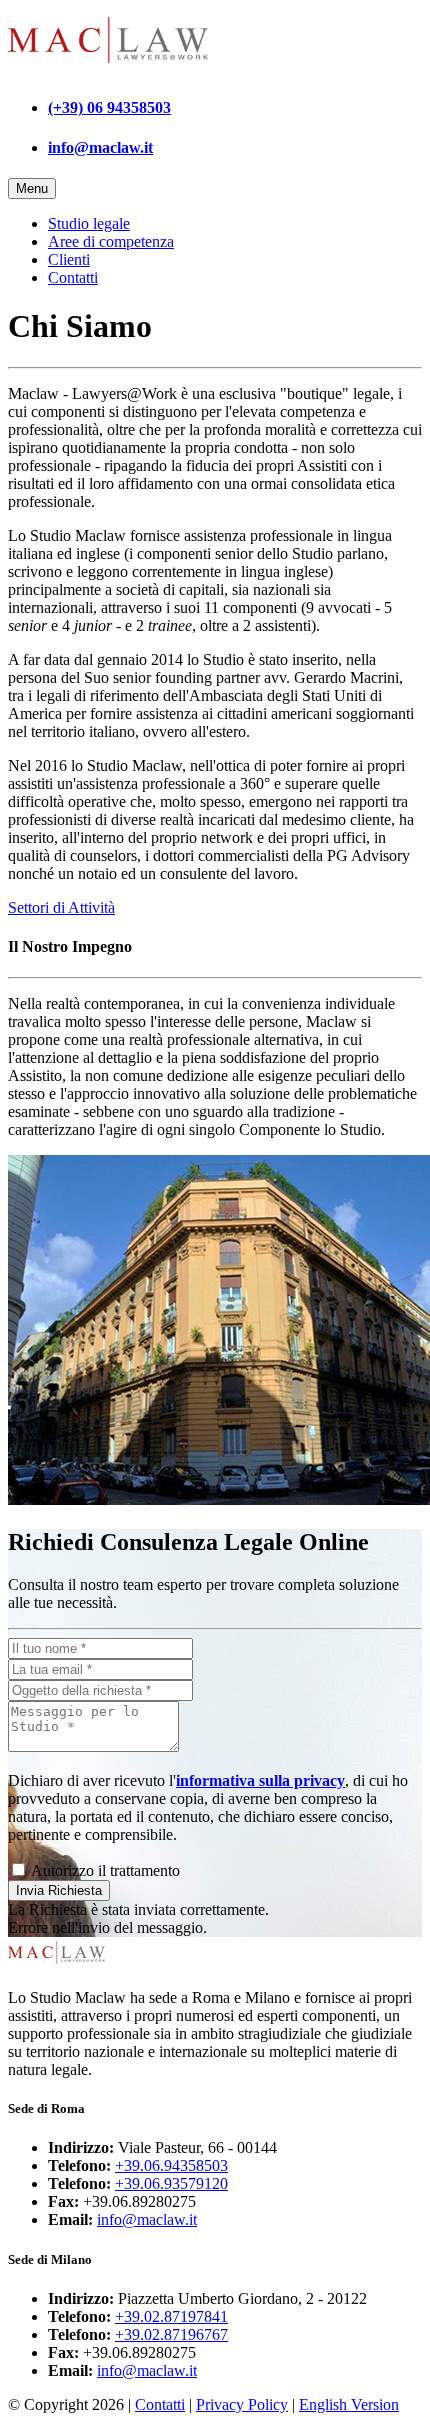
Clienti (69, 259)
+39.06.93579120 (171, 2183)
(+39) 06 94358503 (109, 107)
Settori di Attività (61, 907)
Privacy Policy (242, 2404)
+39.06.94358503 (171, 2165)
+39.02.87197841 (171, 2316)
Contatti (73, 277)
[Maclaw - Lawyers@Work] (56, 1963)
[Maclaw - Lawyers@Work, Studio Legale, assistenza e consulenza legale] (108, 68)
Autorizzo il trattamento (104, 1870)
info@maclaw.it (100, 147)
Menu (32, 188)
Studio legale (89, 223)
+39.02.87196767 (171, 2334)
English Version (349, 2404)
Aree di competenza (111, 241)
